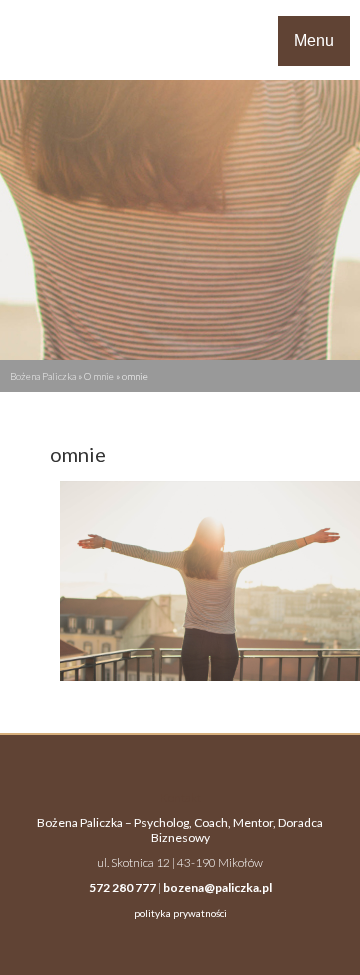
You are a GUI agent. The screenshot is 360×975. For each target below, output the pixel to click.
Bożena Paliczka (43, 376)
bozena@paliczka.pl (217, 887)
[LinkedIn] (27, 40)
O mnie (99, 376)
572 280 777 (122, 887)
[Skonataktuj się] (44, 40)
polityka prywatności (180, 913)
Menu (314, 40)
